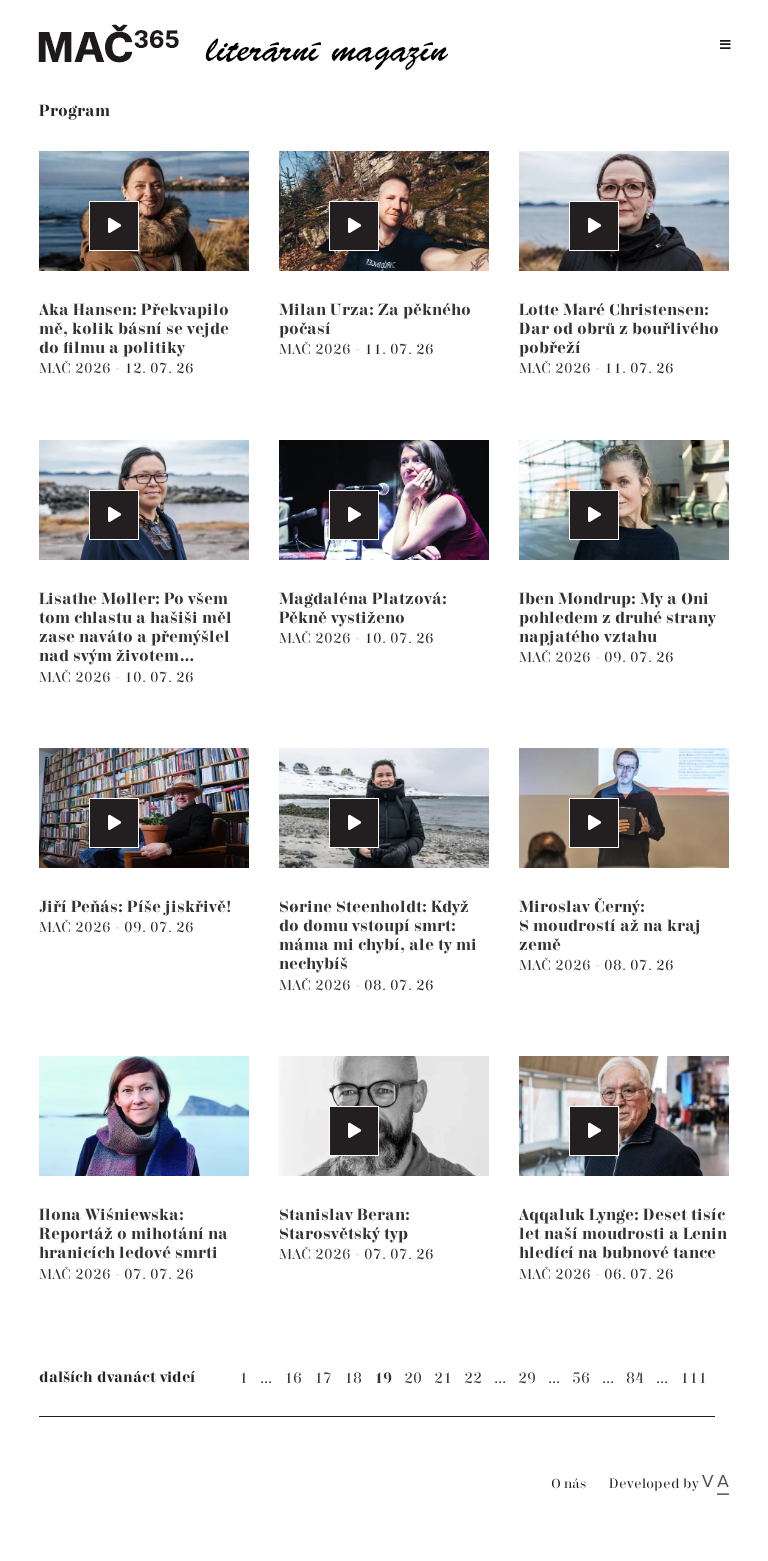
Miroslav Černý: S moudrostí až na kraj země (610, 926)
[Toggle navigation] (725, 45)
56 (581, 1378)
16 (293, 1378)
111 (693, 1378)
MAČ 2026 (77, 368)
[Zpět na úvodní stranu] (254, 45)
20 (413, 1378)
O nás (568, 1484)
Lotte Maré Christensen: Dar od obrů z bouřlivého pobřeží (619, 329)
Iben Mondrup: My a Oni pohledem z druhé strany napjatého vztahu (617, 618)
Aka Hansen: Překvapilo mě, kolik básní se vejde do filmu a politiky (134, 329)
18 (353, 1378)
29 (527, 1378)
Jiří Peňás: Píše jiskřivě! (135, 907)
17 (323, 1378)
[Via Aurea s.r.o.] (715, 1484)
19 (383, 1378)
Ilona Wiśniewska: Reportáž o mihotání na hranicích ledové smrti (133, 1234)
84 (635, 1378)
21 (443, 1378)
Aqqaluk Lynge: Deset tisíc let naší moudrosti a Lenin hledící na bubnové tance (623, 1234)
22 (473, 1378)
